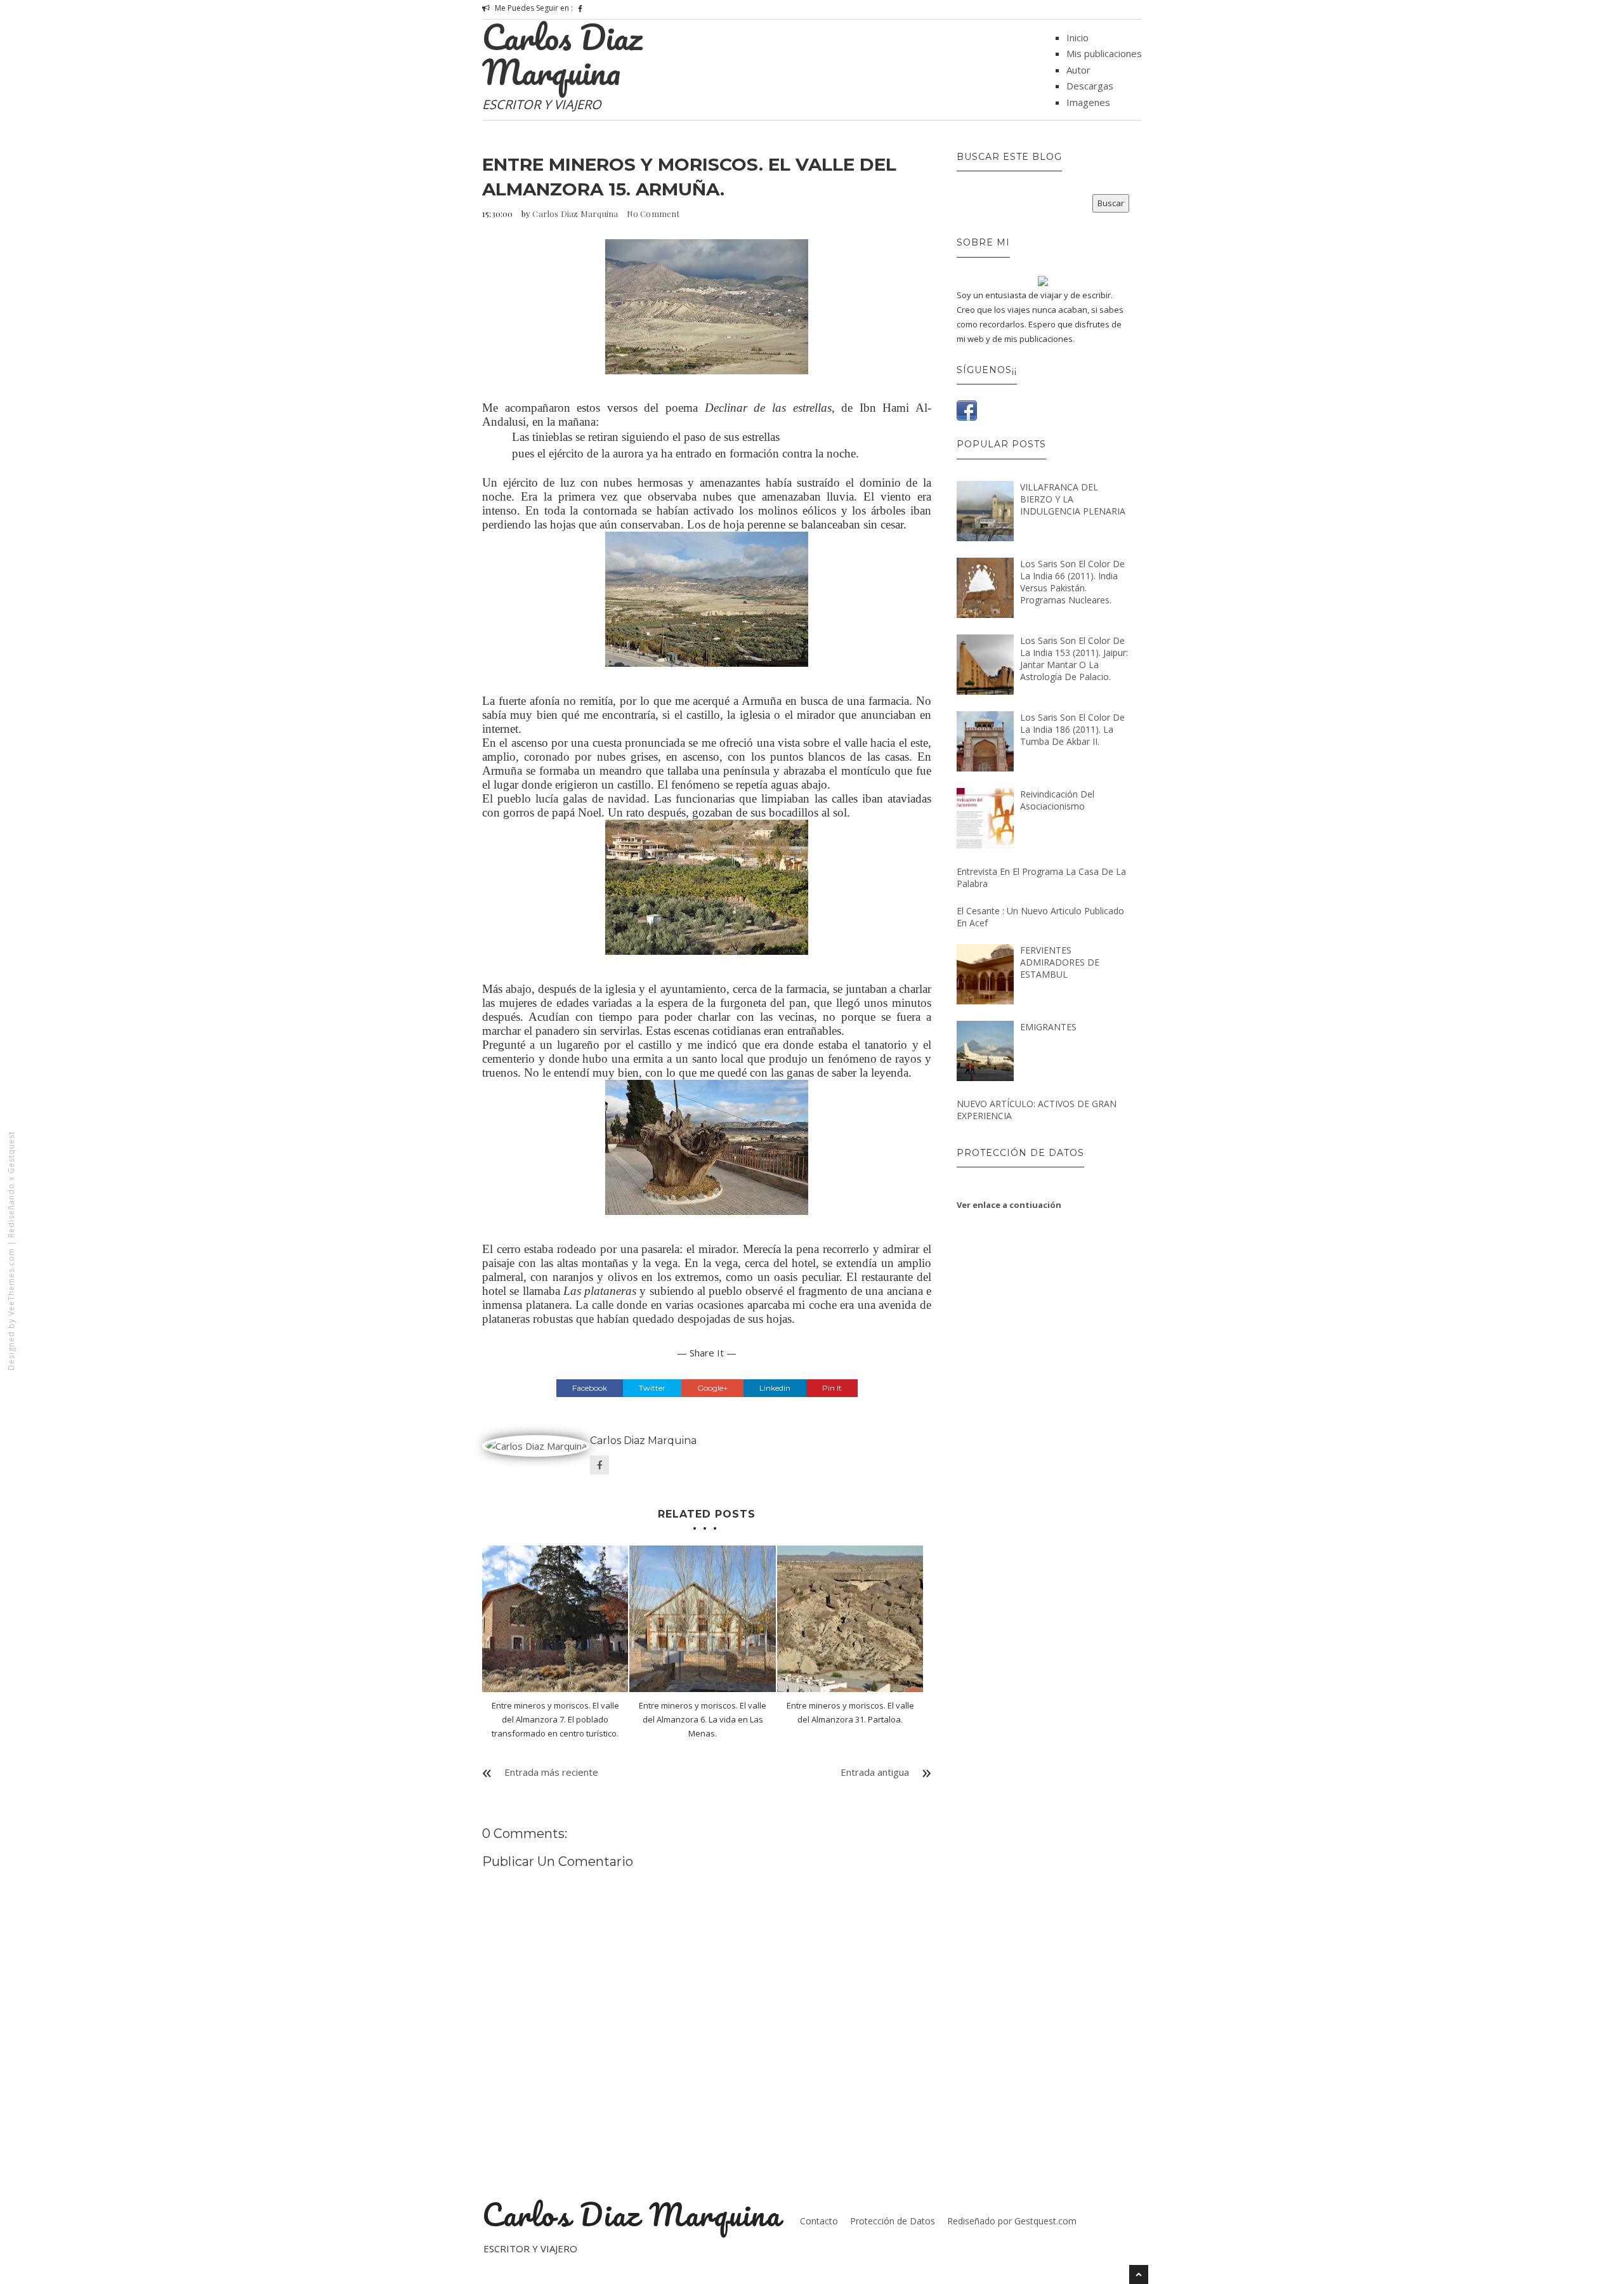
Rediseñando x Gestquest (11, 1185)
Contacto (819, 2221)
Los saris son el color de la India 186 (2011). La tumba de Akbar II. (1072, 729)
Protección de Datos (893, 2221)
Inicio (1077, 37)
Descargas (1090, 86)
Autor (1078, 70)
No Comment (653, 213)
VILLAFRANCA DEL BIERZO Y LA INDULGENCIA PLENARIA (1073, 499)
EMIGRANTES (1048, 1027)
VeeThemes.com (11, 1282)
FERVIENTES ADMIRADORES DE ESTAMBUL (1060, 962)
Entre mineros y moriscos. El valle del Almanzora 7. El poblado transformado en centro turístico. (555, 1719)
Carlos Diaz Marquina (562, 54)
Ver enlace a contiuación (1009, 1205)
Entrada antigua (875, 1772)
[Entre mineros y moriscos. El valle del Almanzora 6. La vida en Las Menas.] (702, 1618)
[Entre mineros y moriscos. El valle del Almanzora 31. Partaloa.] (850, 1618)
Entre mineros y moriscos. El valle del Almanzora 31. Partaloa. (850, 1712)
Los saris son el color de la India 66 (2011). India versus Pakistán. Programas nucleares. (1072, 582)
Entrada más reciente (551, 1772)
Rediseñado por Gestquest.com (1012, 2221)
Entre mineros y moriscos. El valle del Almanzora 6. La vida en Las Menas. (703, 1719)
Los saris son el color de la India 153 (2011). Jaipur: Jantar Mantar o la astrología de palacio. (1074, 659)
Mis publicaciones (1104, 53)
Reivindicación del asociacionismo (1057, 800)
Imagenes (1088, 102)
